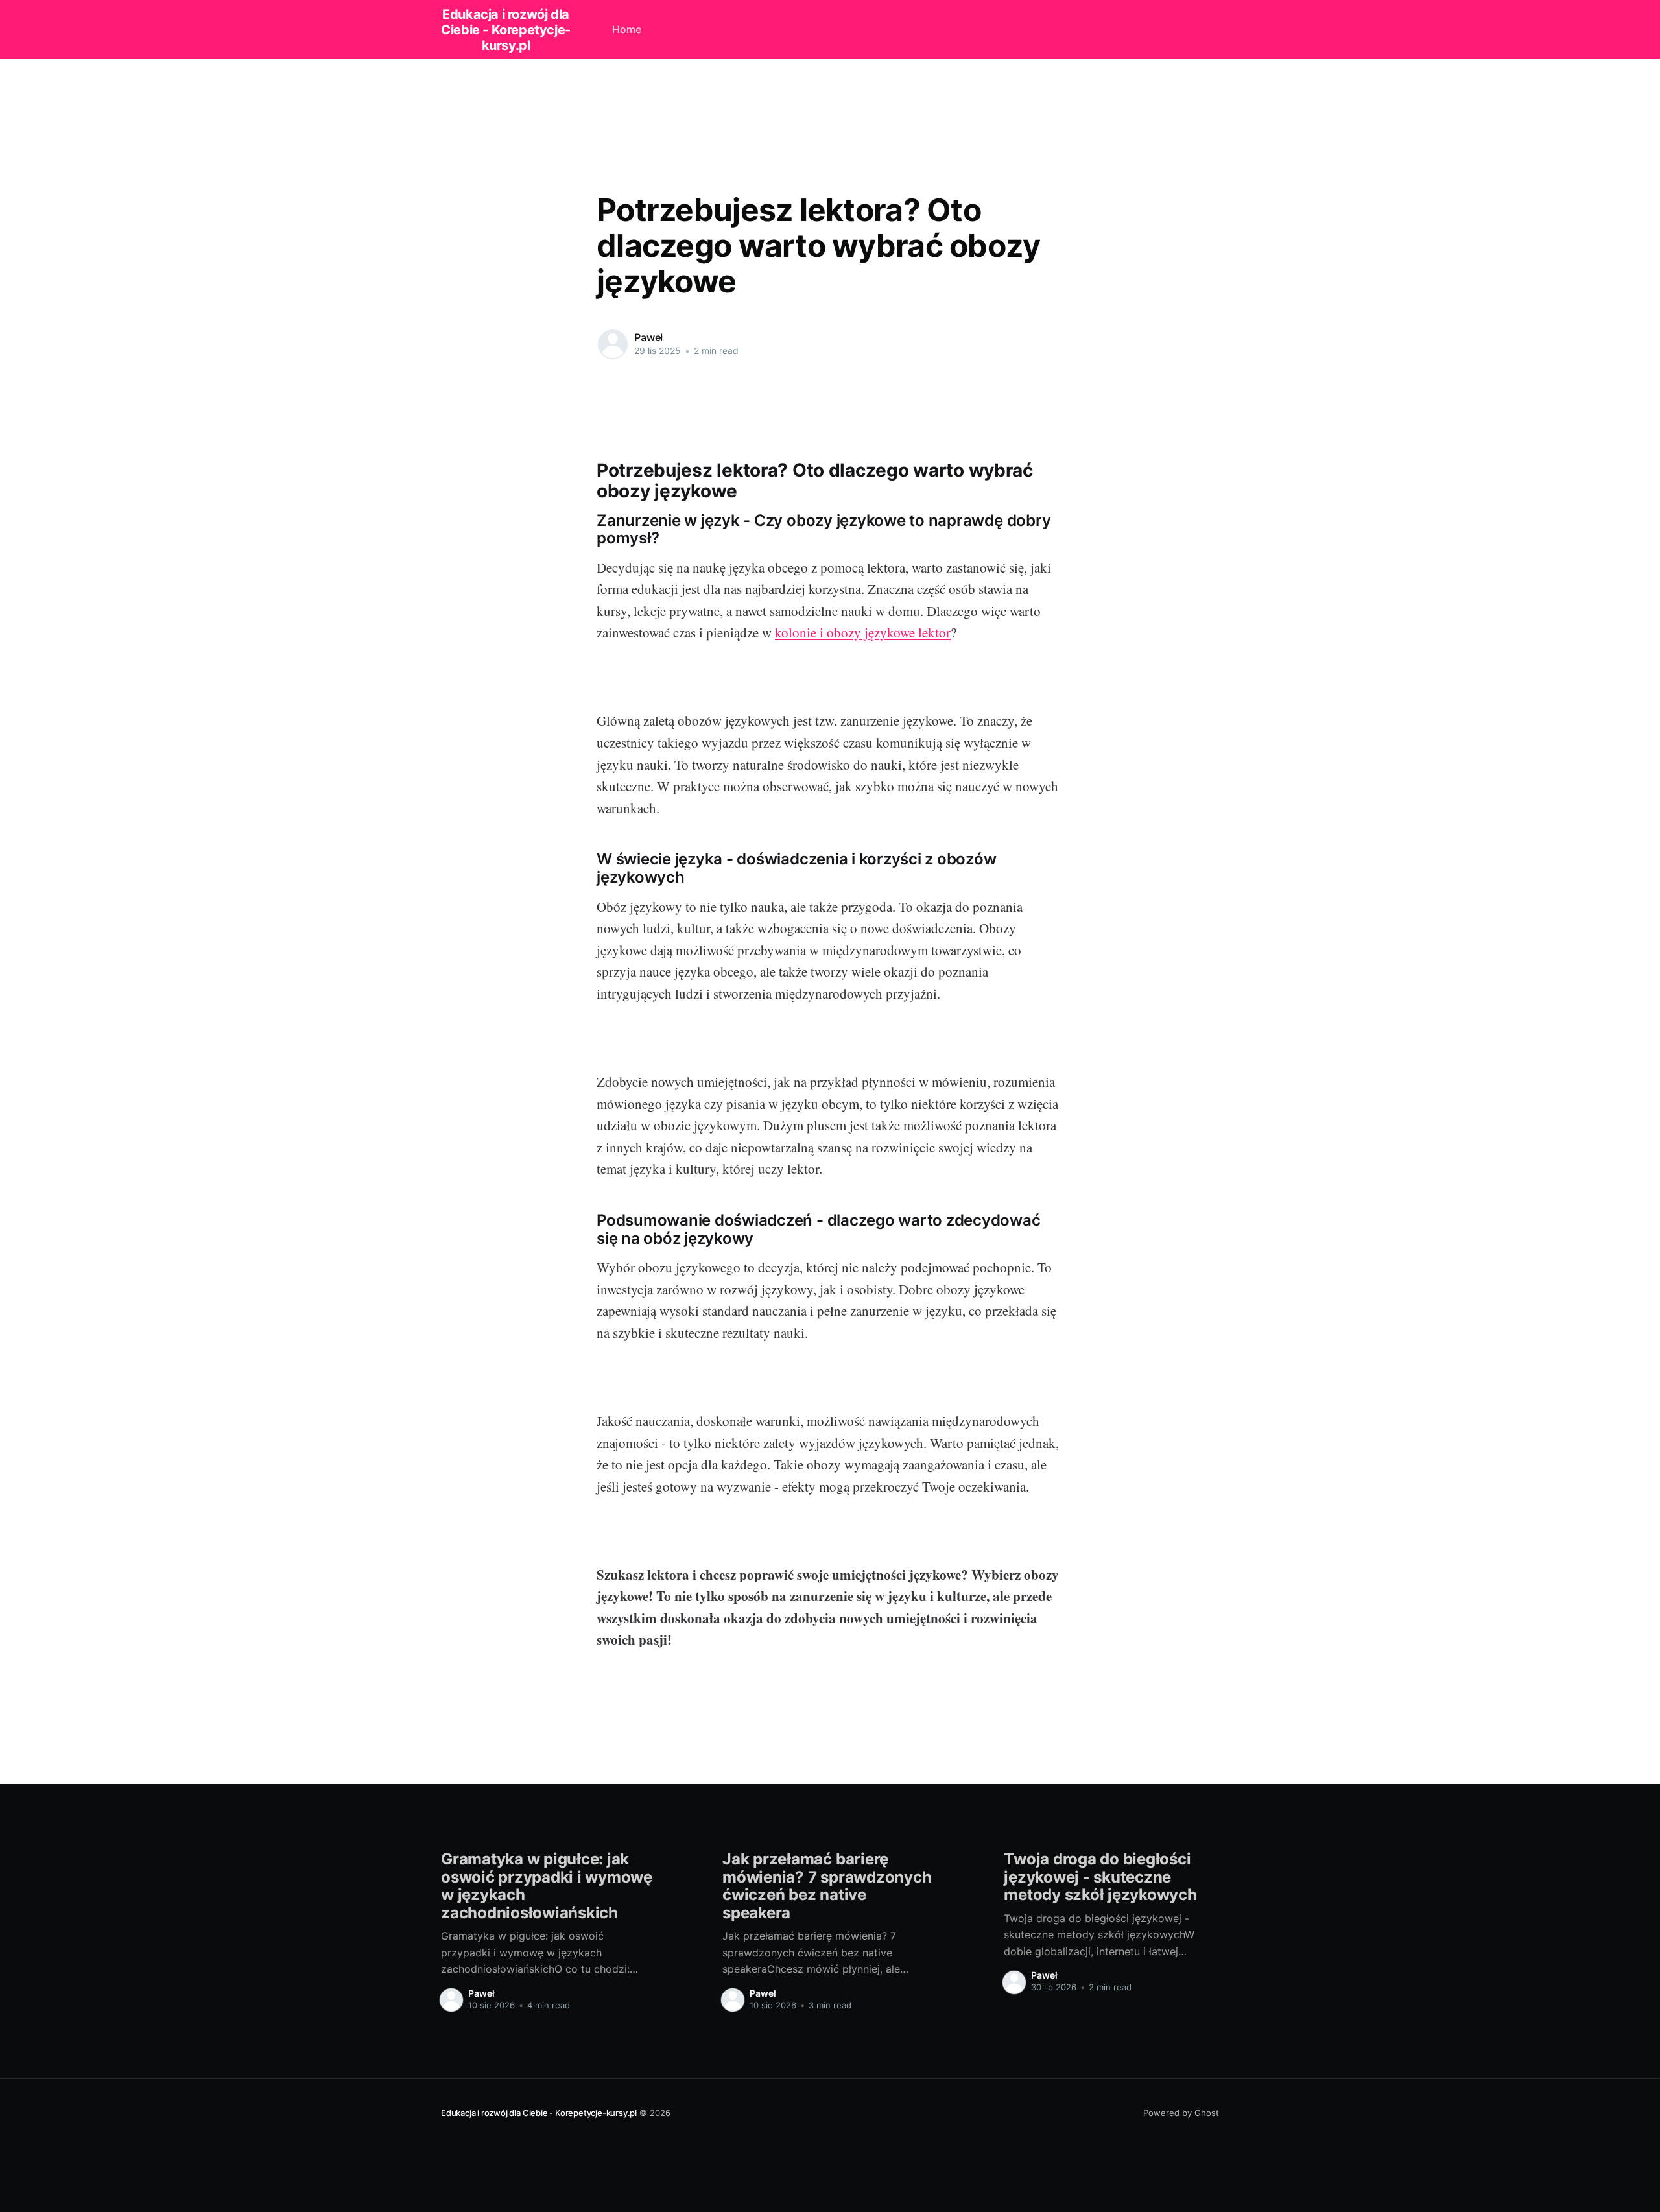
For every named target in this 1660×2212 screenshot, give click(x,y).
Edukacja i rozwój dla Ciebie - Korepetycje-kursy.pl (506, 30)
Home (627, 29)
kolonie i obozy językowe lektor (863, 632)
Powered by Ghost (1181, 2113)
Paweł (648, 337)
